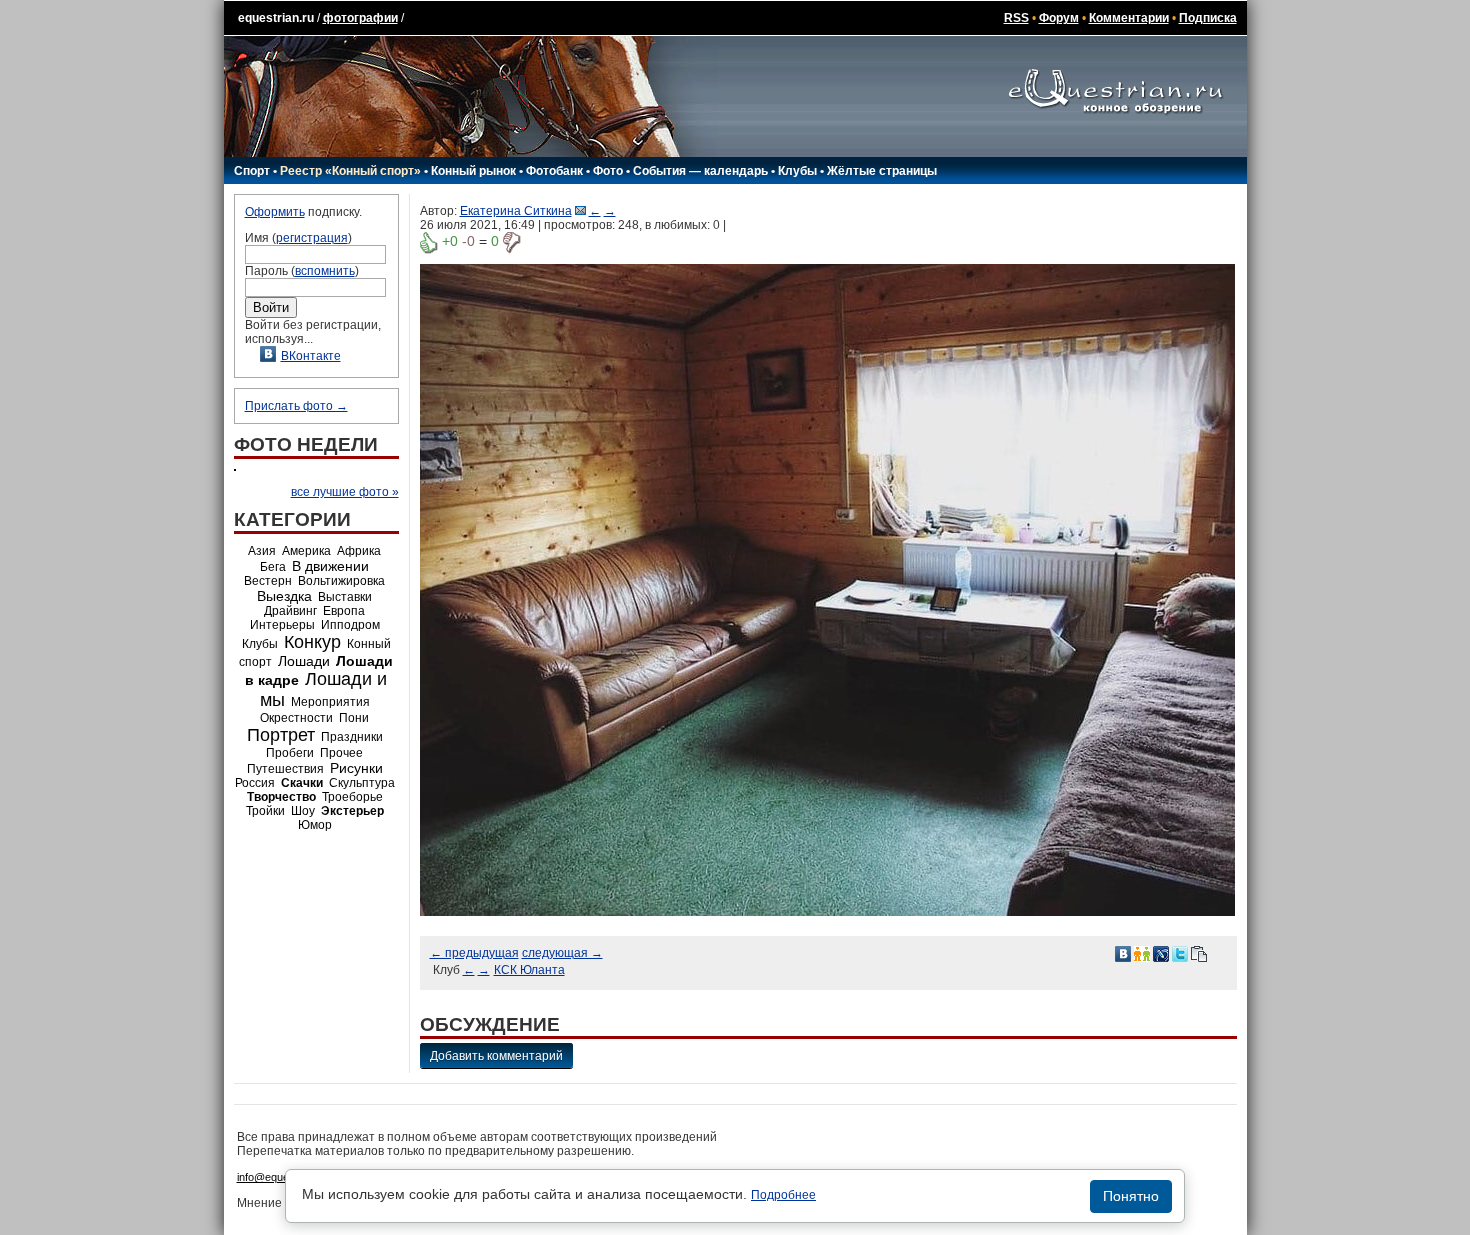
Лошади (304, 661)
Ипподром (350, 625)
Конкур (312, 642)
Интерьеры (282, 625)
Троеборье (352, 797)
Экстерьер (352, 811)
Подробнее (783, 1195)
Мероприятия (330, 702)
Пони (354, 718)
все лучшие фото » (345, 492)
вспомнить (325, 271)
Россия (255, 783)
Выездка (284, 596)
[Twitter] (1180, 953)
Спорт (252, 171)
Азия (262, 551)
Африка (359, 551)
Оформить (275, 212)
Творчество (281, 797)
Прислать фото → (296, 406)
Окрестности (296, 718)
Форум (1059, 18)
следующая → (562, 953)
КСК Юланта (529, 970)
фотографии (360, 18)
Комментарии (1129, 18)
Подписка (1208, 18)
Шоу (303, 811)
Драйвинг (290, 611)
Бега (273, 567)
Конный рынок (473, 171)
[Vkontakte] (1123, 953)
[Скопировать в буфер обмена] (1199, 953)
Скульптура (362, 783)
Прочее (341, 753)
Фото (608, 171)
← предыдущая (474, 953)
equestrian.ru (276, 18)
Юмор (315, 825)
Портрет (281, 735)
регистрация (312, 238)
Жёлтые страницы (882, 171)
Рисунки (356, 768)
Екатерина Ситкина (516, 211)
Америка (306, 551)
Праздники (352, 737)
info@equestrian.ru (283, 1177)
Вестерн (268, 581)
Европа (344, 611)
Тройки (265, 811)
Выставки (345, 597)
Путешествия (285, 769)
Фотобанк (554, 171)
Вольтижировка (341, 581)
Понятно (1131, 1196)
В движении (330, 566)
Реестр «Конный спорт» (350, 171)
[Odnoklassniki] (1142, 953)
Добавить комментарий (496, 1056)
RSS (1016, 18)
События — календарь (700, 171)
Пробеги (290, 753)
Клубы (797, 171)
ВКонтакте (311, 356)
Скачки (302, 783)
